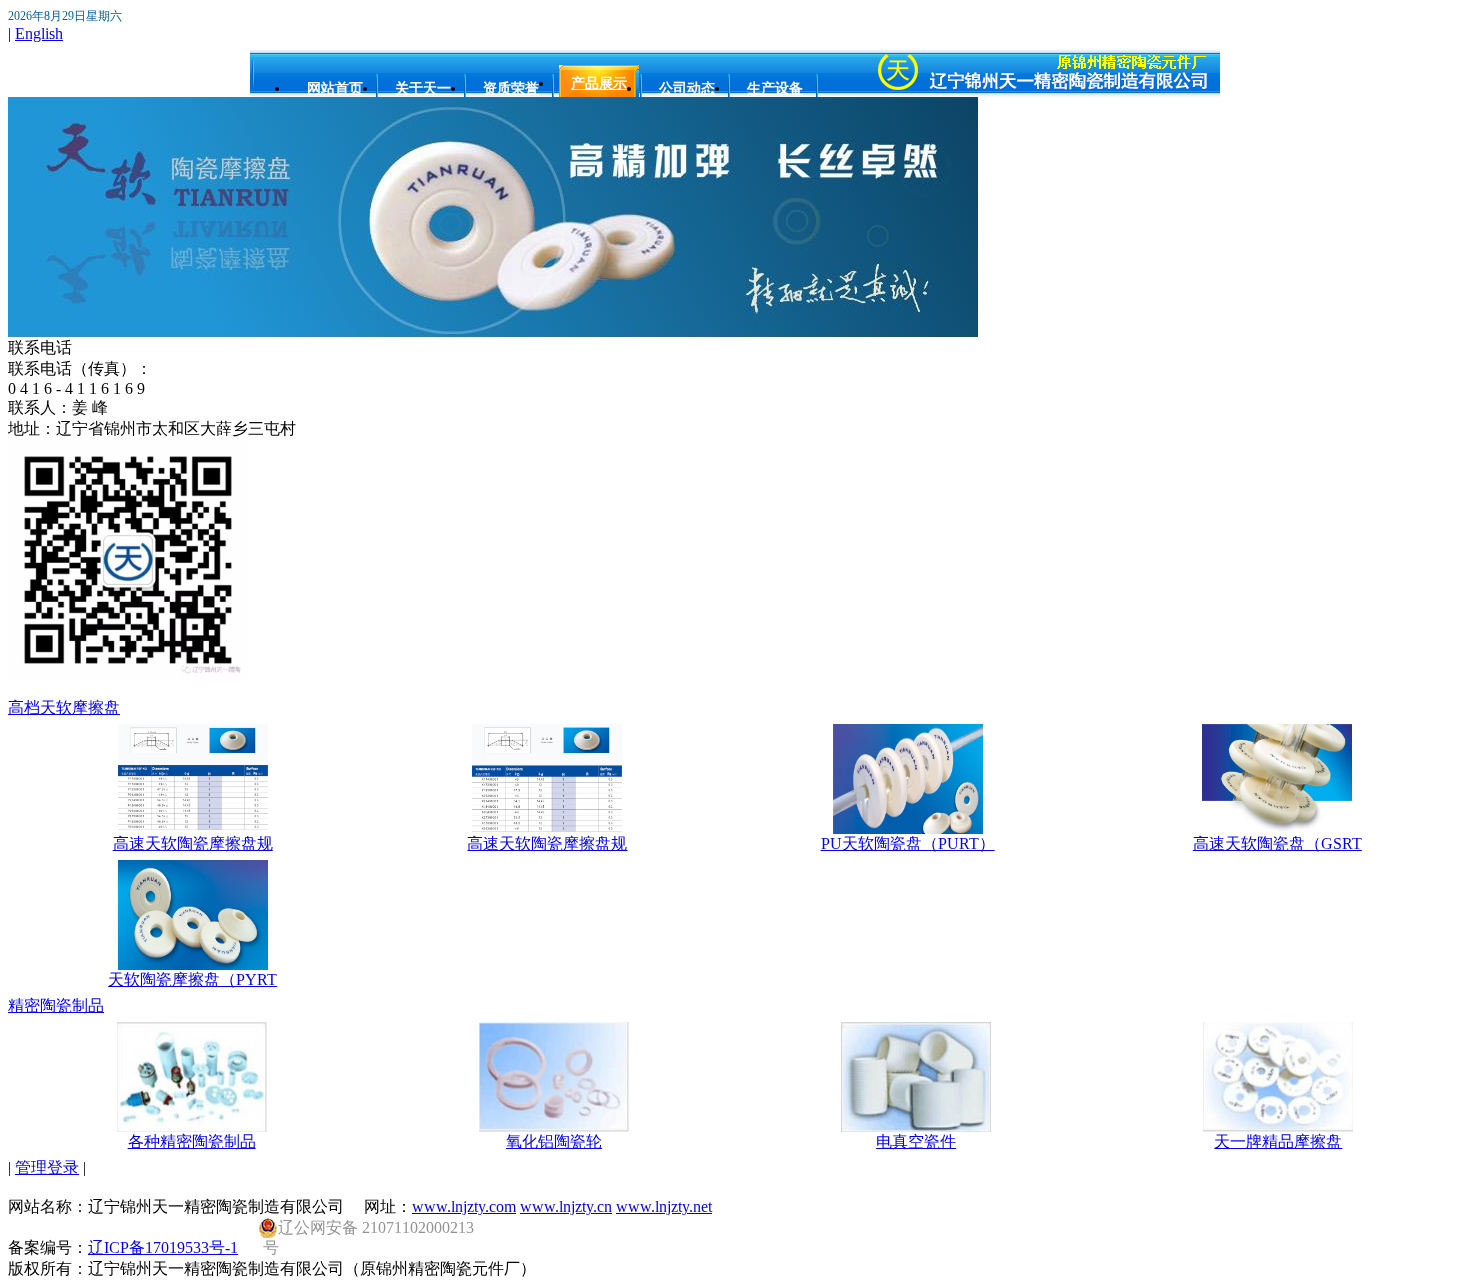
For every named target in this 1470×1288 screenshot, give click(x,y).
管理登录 (47, 1167)
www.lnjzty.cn (566, 1206)
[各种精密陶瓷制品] (192, 1126)
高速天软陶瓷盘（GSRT (1277, 843)
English (39, 33)
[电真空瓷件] (916, 1126)
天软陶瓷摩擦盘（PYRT (192, 979)
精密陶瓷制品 (56, 1005)
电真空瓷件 (916, 1141)
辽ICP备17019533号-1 (163, 1247)
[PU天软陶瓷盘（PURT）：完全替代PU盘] (908, 828)
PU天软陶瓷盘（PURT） (908, 843)
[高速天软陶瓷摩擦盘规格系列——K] (547, 828)
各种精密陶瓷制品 (192, 1141)
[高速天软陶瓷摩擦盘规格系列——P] (193, 828)
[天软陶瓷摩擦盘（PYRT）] (193, 964)
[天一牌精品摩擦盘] (1278, 1126)
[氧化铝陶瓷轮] (554, 1126)
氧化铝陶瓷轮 (554, 1141)
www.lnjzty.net (664, 1206)
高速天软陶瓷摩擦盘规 (193, 843)
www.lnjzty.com (464, 1206)
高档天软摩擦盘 (64, 707)
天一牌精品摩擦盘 (1278, 1141)
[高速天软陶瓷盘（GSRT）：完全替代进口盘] (1277, 828)
